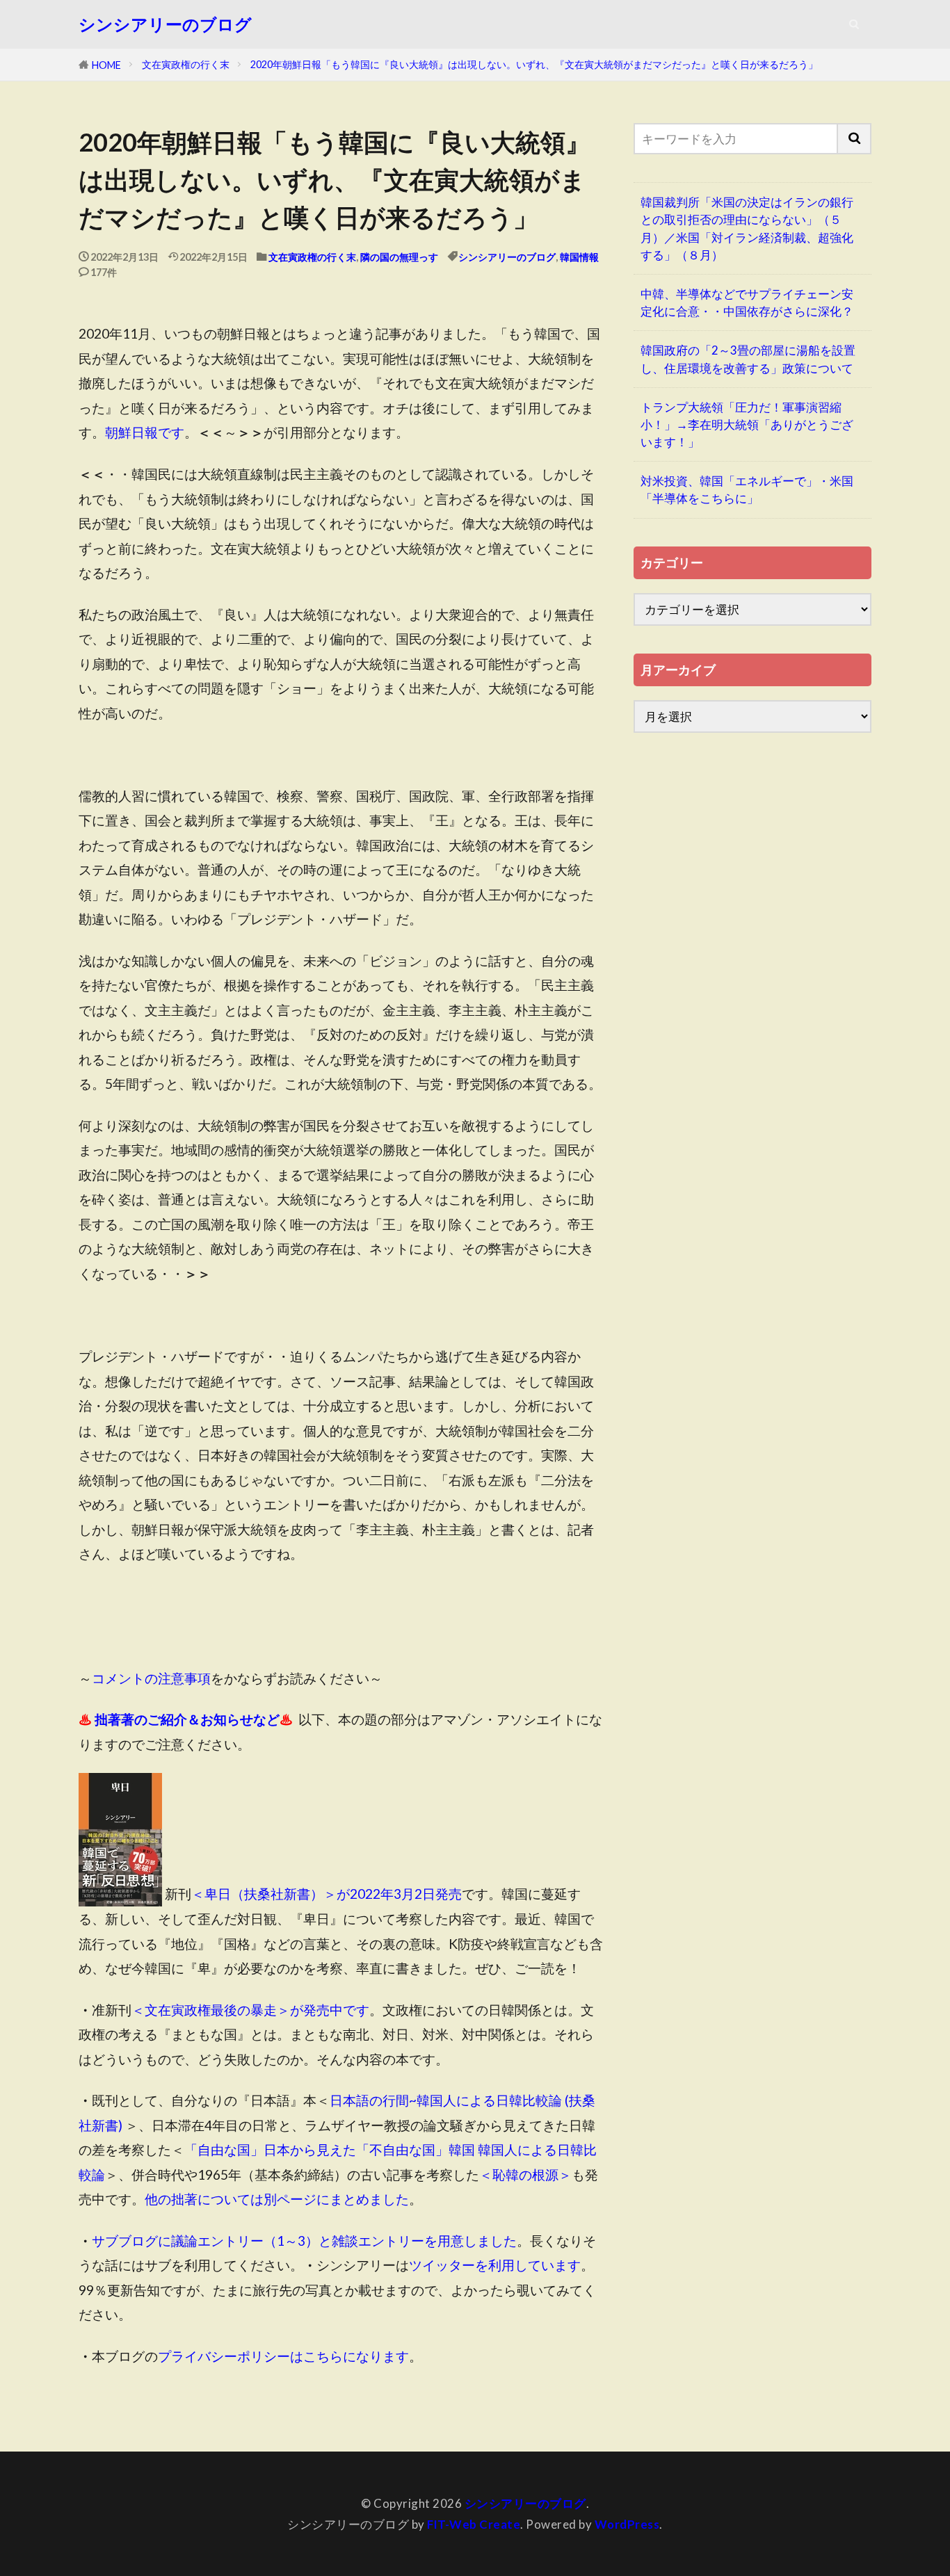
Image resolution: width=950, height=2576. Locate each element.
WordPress (627, 2524)
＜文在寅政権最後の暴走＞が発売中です (250, 2010)
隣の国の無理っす (399, 257)
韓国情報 (579, 257)
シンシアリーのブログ (165, 24)
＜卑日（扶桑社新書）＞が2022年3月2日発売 (327, 1894)
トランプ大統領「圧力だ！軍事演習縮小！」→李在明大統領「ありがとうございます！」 (747, 424)
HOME (106, 65)
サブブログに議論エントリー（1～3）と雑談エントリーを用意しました (304, 2241)
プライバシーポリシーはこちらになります (283, 2356)
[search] (855, 139)
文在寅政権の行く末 (186, 64)
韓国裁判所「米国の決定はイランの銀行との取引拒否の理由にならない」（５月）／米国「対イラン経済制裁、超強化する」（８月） (747, 228)
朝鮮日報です (145, 432)
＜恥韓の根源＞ (525, 2174)
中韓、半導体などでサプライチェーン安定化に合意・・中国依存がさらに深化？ (747, 302)
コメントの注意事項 (151, 1678)
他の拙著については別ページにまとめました (277, 2199)
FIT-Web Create (474, 2524)
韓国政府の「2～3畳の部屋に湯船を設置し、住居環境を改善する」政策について (748, 359)
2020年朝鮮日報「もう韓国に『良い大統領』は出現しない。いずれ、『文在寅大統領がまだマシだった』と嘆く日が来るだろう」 (534, 64)
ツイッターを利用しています (495, 2265)
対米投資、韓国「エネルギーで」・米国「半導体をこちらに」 (747, 489)
